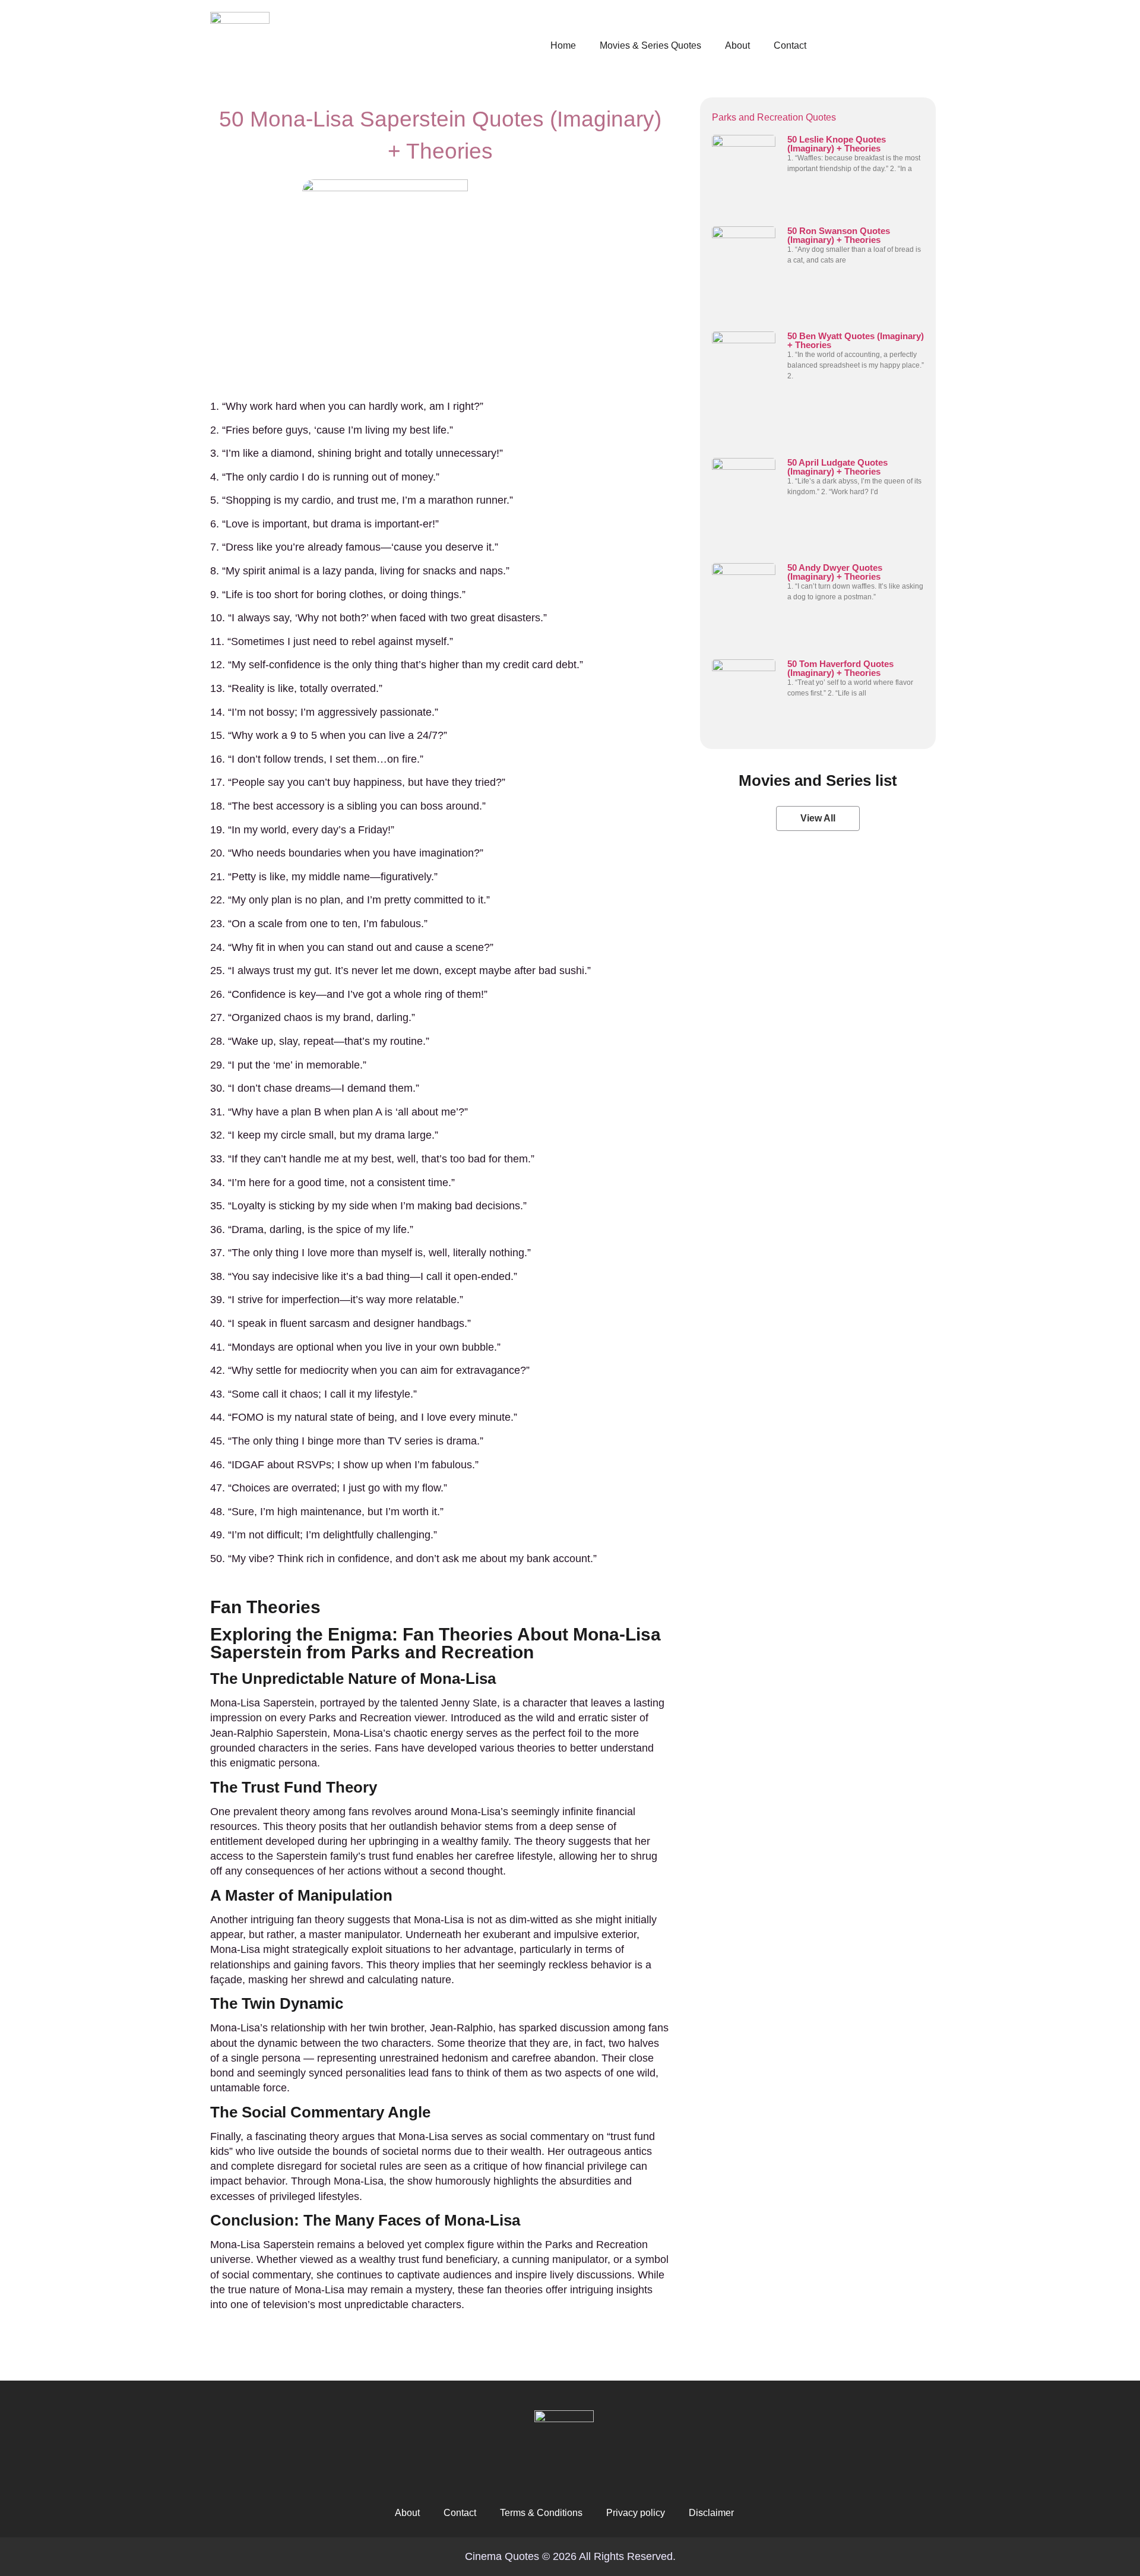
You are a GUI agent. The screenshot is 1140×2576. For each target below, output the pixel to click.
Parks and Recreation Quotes (774, 117)
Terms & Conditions (541, 2513)
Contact (790, 45)
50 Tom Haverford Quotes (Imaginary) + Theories (840, 668)
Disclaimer (711, 2513)
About (737, 45)
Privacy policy (636, 2513)
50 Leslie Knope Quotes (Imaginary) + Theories (837, 144)
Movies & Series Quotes (650, 45)
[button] (818, 818)
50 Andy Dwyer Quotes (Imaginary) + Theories (835, 572)
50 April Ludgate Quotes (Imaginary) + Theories (837, 467)
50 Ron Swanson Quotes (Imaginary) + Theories (839, 235)
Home (563, 45)
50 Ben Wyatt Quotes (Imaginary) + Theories (856, 340)
